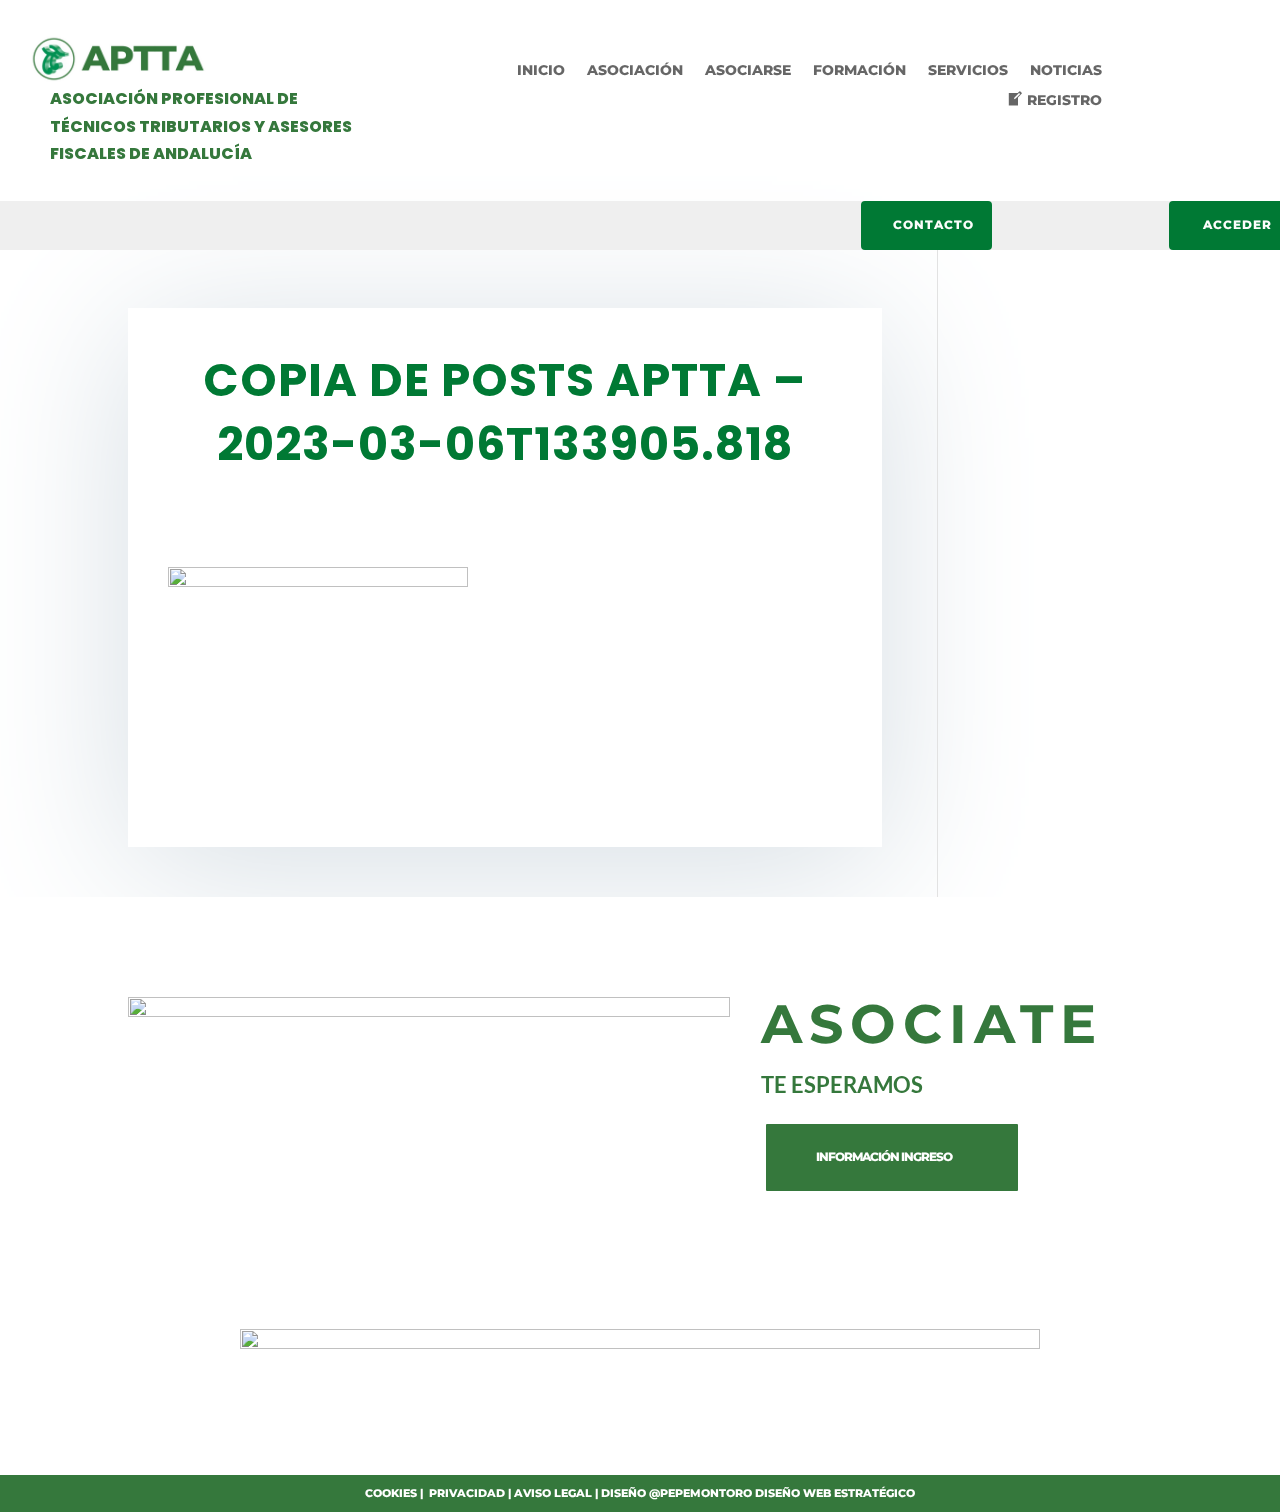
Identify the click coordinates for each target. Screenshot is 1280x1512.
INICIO (541, 71)
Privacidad (467, 1493)
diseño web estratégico (835, 1493)
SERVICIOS (968, 71)
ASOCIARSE (748, 71)
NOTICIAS (1066, 71)
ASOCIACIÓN (635, 71)
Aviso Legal (553, 1493)
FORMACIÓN (859, 71)
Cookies (391, 1493)
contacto (933, 224)
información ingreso (884, 1156)
